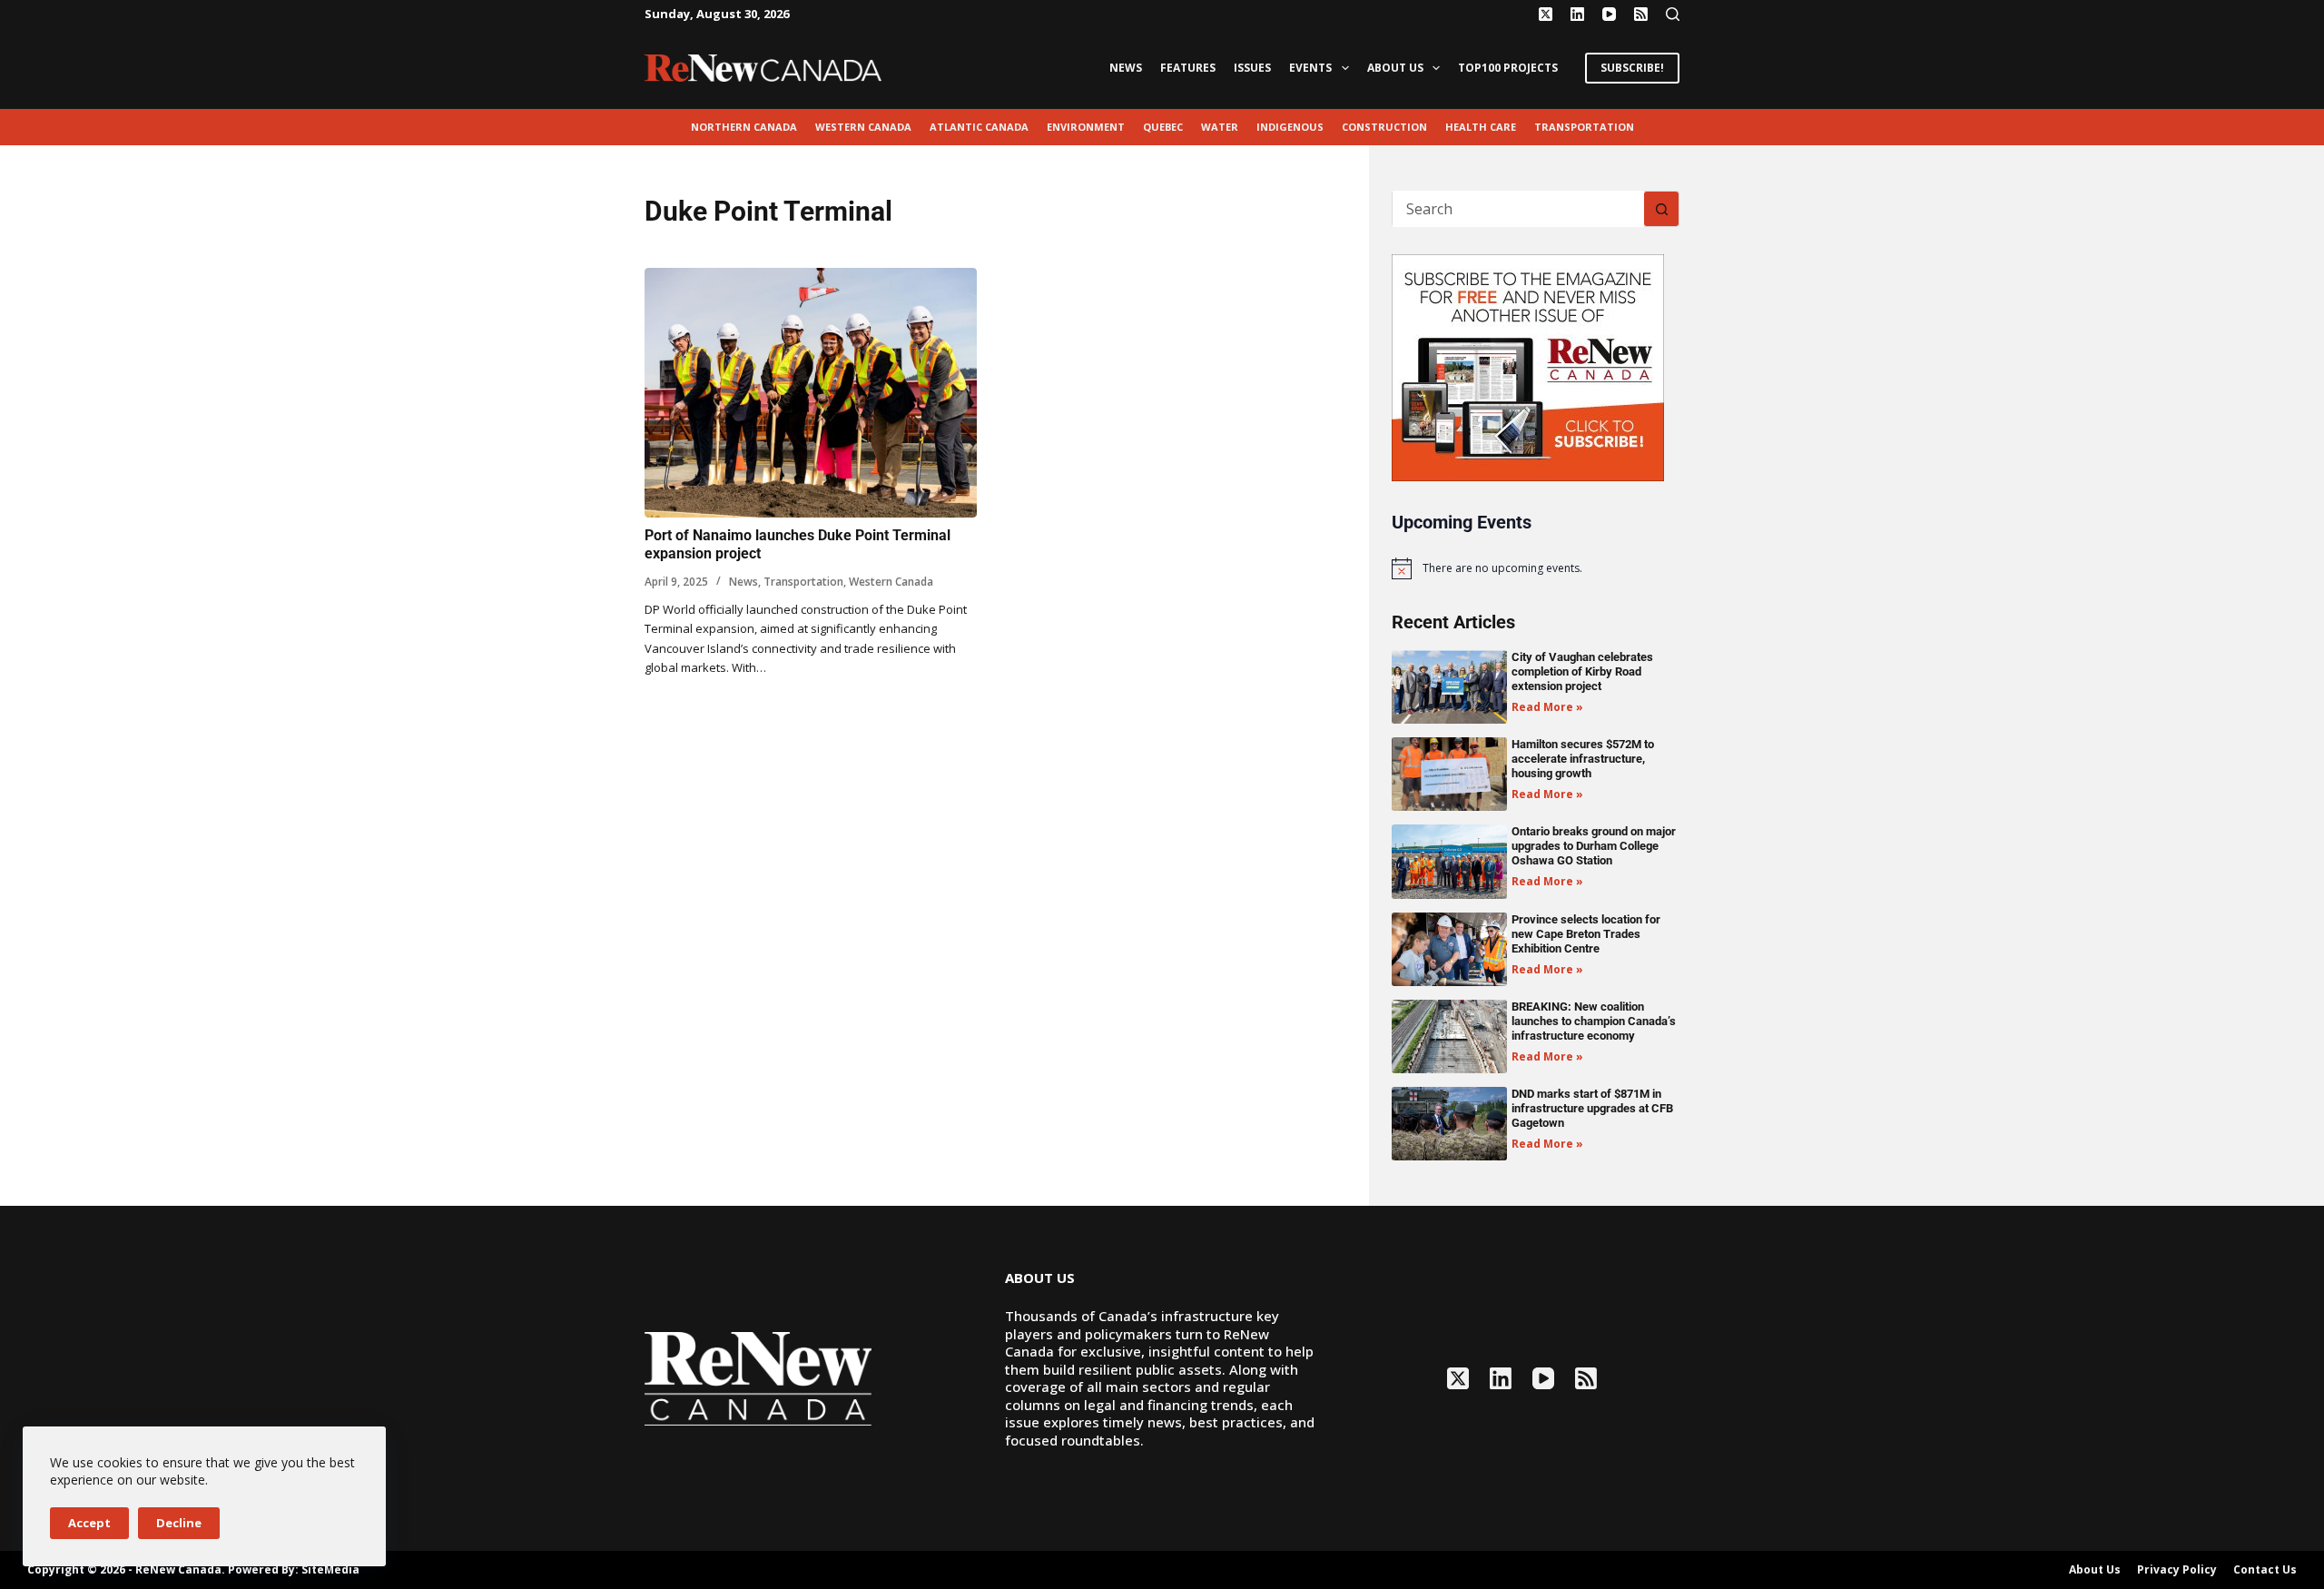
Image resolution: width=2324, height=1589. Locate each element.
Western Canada (863, 127)
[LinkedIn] (1577, 14)
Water (1220, 127)
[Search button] (1661, 209)
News (1126, 68)
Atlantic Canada (979, 127)
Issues (1252, 68)
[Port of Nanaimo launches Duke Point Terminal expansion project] (811, 393)
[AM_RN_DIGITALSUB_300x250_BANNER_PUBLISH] (1528, 366)
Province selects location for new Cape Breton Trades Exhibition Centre (1586, 934)
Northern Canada (744, 127)
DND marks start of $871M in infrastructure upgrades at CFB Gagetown (1592, 1108)
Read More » (1547, 707)
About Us (1395, 68)
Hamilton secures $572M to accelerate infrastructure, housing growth (1583, 759)
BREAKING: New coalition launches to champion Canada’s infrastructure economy (1594, 1021)
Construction (1384, 127)
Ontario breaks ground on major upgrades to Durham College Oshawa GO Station (1594, 846)
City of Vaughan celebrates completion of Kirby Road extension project (1582, 671)
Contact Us (2265, 1570)
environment (1086, 127)
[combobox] (1518, 209)
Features (1188, 68)
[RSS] (1641, 14)
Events (1310, 68)
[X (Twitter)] (1546, 14)
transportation (1584, 127)
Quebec (1163, 127)
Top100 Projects (1508, 68)
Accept (89, 1523)
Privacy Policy (2177, 1570)
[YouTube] (1609, 14)
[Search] (1673, 14)
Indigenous (1290, 127)
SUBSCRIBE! (1632, 68)
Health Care (1481, 127)
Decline (179, 1523)
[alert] (1536, 568)
